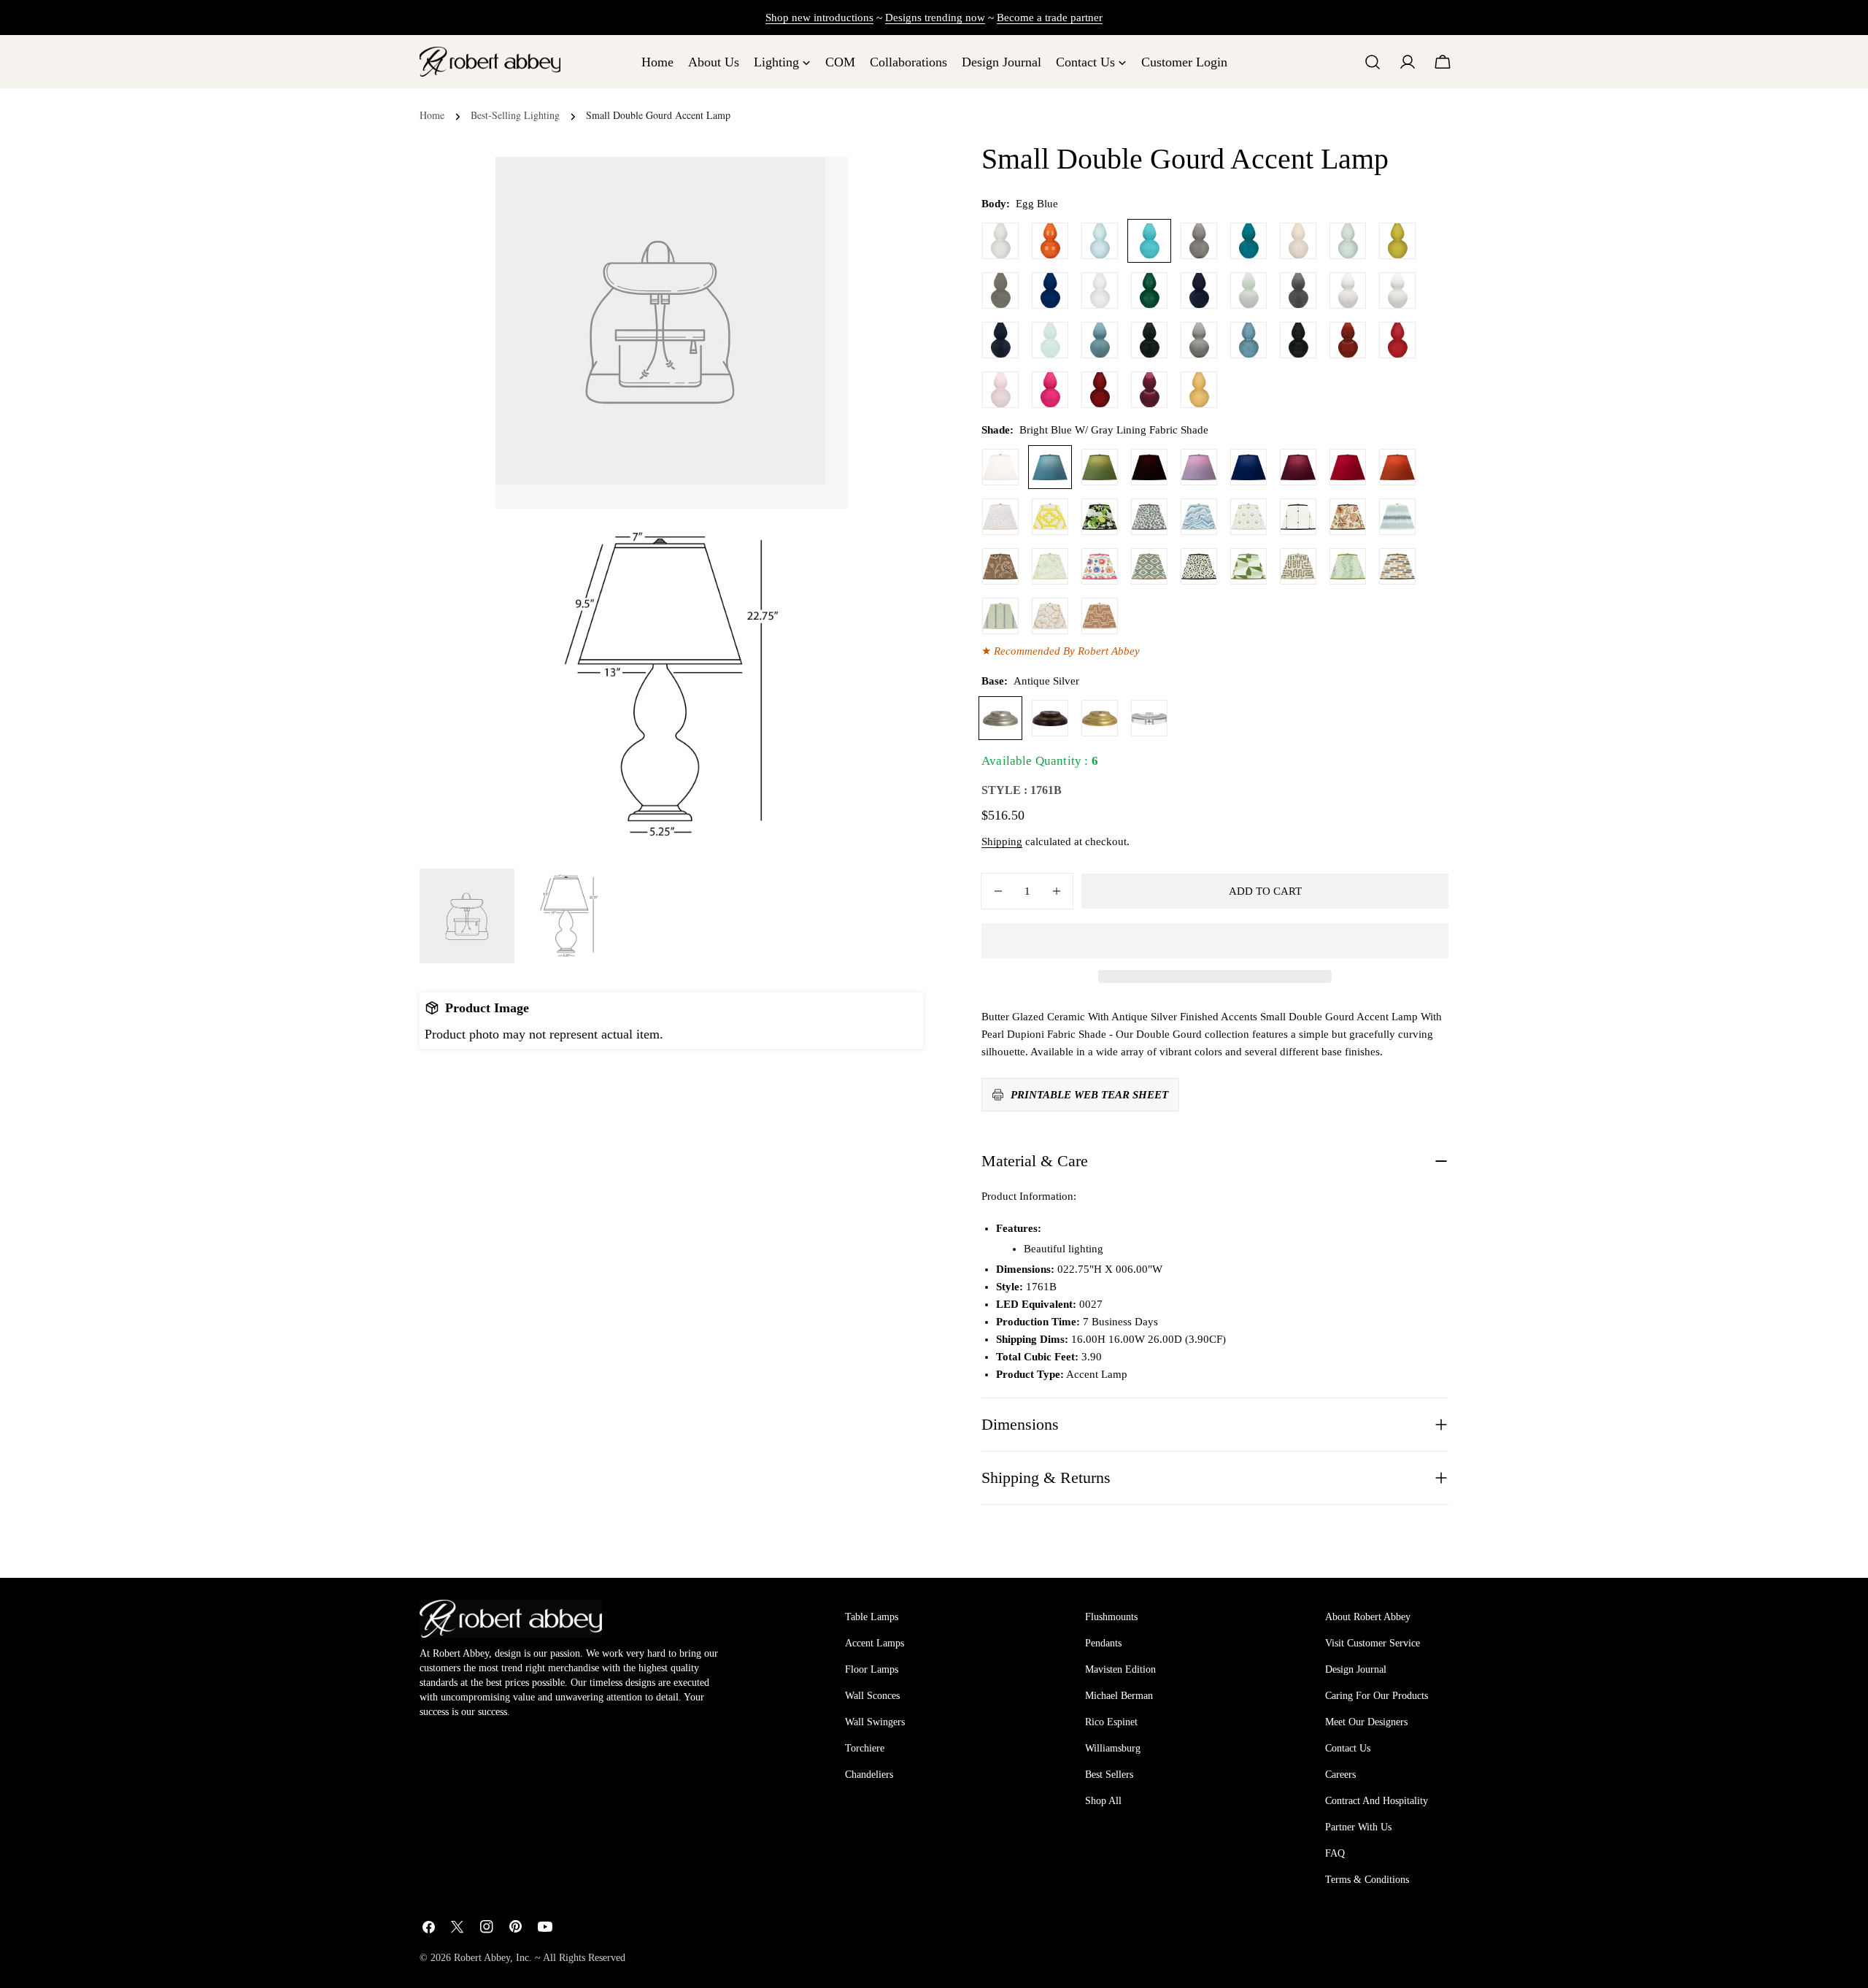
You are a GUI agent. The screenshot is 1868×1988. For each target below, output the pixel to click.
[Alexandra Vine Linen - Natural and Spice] (1348, 517)
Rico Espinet (1111, 1722)
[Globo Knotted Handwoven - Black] (1298, 517)
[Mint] (1050, 340)
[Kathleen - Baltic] (1000, 616)
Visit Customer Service (1373, 1643)
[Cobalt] (1050, 290)
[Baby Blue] (1100, 241)
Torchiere (865, 1748)
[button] (1215, 941)
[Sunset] (1199, 390)
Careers (1340, 1775)
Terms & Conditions (1367, 1880)
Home (432, 115)
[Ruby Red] (1397, 340)
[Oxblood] (1348, 340)
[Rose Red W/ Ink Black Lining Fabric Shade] (1348, 467)
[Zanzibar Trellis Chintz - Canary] (1050, 517)
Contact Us (1348, 1748)
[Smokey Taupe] (1199, 241)
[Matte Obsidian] (1149, 340)
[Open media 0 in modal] (819, 185)
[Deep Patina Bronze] (1050, 718)
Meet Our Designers (1366, 1722)
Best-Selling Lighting (515, 115)
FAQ (1335, 1853)
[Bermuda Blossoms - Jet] (1100, 517)
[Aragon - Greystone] (1397, 566)
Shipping (1002, 841)
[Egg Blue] (1149, 241)
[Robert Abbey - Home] (511, 1619)
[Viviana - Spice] (1000, 566)
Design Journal (1356, 1669)
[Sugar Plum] (1149, 390)
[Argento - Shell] (1100, 616)
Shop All (1103, 1801)
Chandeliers (869, 1775)
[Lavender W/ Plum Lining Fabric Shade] (1199, 467)
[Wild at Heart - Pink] (1000, 517)
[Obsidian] (1298, 340)
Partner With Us (1358, 1827)
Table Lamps (872, 1617)
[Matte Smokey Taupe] (1199, 340)
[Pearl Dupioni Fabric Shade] (1000, 467)
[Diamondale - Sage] (1149, 566)
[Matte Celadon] (1248, 290)
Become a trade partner (1050, 18)
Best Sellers (1109, 1775)
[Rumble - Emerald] (1348, 566)
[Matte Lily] (1397, 290)
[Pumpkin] (1050, 241)
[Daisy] (1100, 290)
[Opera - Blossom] (1050, 616)
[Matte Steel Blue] (1100, 340)
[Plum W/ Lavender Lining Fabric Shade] (1298, 467)
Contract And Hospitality (1377, 1801)
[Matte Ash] (1298, 290)
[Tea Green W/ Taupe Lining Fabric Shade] (1100, 467)
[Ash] (1000, 290)
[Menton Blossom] (1100, 566)
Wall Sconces (872, 1696)
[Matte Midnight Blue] (1000, 340)
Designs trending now (935, 18)
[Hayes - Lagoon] (1397, 517)
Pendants (1103, 1643)
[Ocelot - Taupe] (1199, 566)
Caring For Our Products (1377, 1696)
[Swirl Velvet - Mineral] (1199, 517)
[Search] (1373, 62)
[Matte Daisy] (1348, 290)
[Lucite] (1149, 718)
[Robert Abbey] (490, 62)
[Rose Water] (1000, 390)
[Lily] (1000, 241)
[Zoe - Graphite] (1149, 517)
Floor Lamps (872, 1669)
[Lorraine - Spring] (1050, 566)
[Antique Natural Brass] (1100, 718)
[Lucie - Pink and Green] (1248, 517)
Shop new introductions (819, 18)
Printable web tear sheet (1089, 1095)
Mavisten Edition (1120, 1669)
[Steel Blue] (1248, 340)
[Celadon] (1348, 241)
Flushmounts (1111, 1617)
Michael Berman (1119, 1696)
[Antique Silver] (1000, 718)
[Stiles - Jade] (1248, 566)
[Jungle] (1149, 290)
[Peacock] (1248, 241)
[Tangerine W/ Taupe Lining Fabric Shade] (1397, 467)
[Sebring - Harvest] (1298, 566)
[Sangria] (1100, 390)
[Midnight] (1199, 290)
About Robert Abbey (1368, 1617)
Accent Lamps (875, 1643)
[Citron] (1397, 241)
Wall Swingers (875, 1722)
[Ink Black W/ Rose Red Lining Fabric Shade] (1149, 467)
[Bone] (1298, 241)
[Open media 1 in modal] (819, 538)
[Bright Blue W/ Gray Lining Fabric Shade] (1050, 467)
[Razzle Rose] (1050, 390)
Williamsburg (1113, 1748)
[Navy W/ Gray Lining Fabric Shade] (1248, 467)
